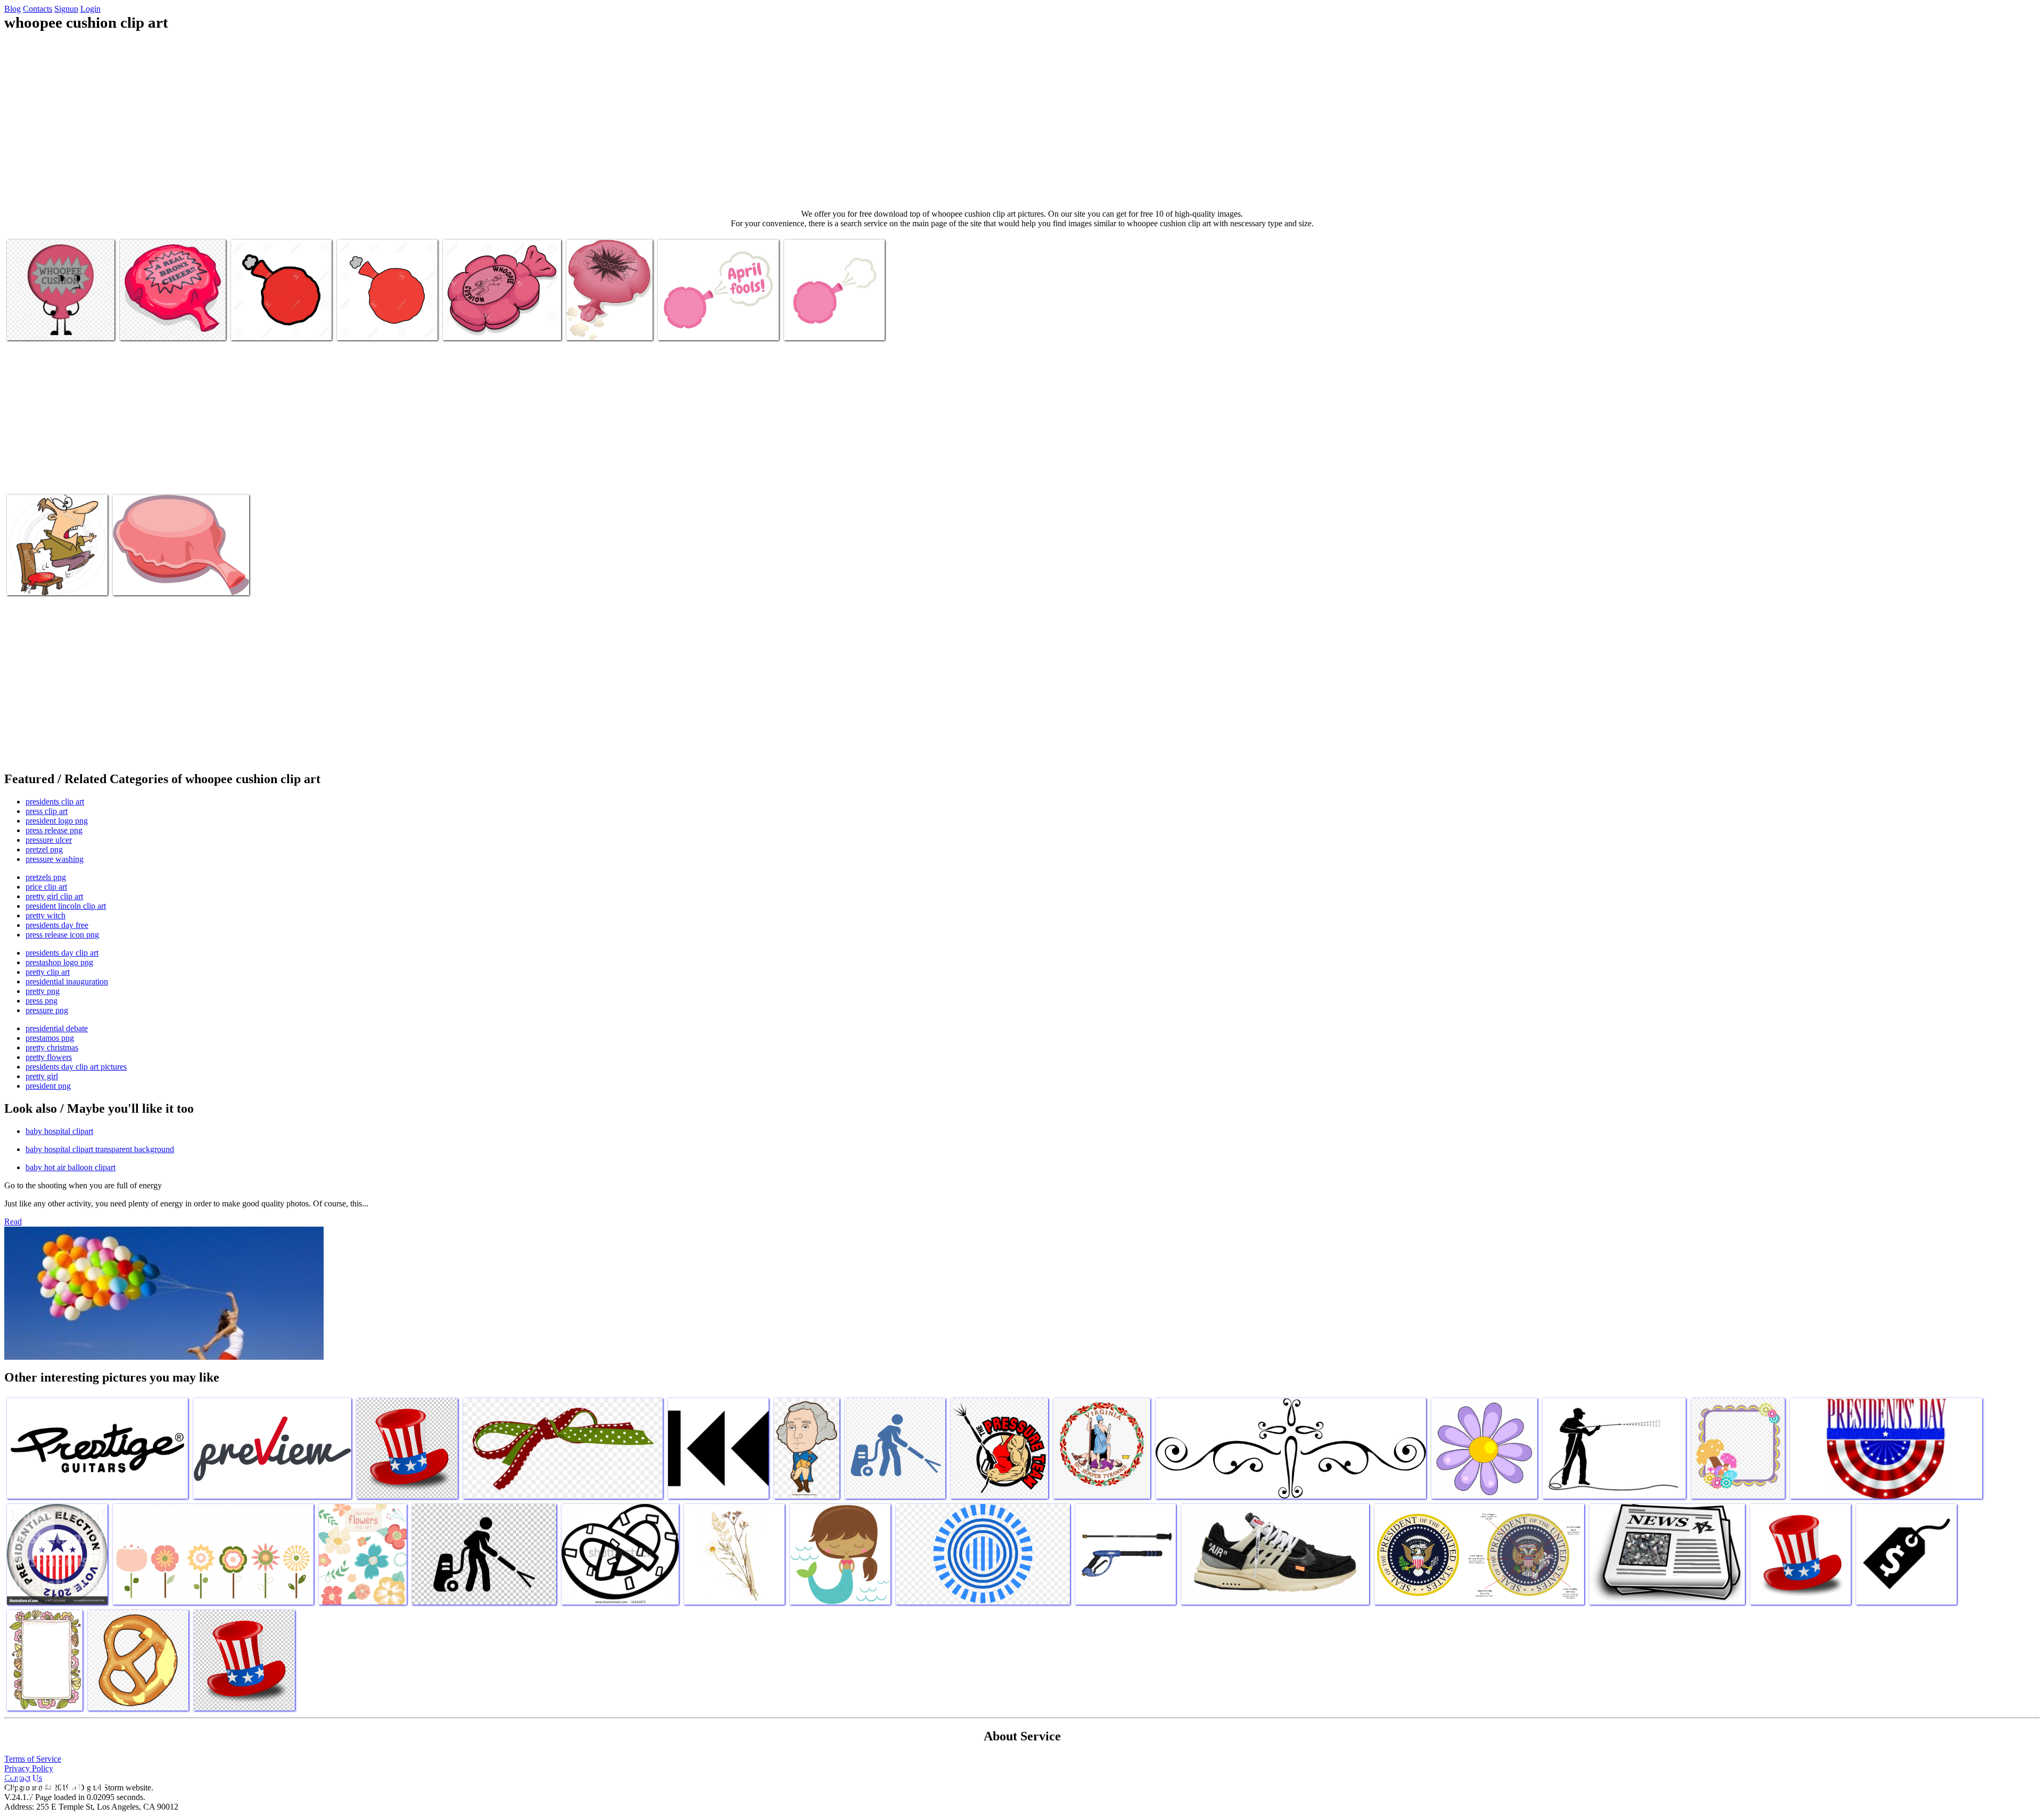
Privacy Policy (29, 1768)
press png (42, 1001)
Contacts (38, 9)
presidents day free (57, 925)
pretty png (43, 991)
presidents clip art (55, 802)
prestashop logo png (59, 962)
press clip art (47, 811)
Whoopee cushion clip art (48, 326)
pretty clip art (48, 972)
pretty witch (46, 915)
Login (90, 9)
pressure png (47, 1010)
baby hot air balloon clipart (71, 1167)
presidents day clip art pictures (76, 1067)
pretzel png (44, 849)
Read (13, 1222)
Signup (66, 9)
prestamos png (50, 1038)
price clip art (46, 887)
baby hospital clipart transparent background (100, 1149)
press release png (54, 830)
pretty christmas (52, 1047)
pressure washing (55, 859)
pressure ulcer (49, 840)
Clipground (53, 1784)
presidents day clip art (62, 953)
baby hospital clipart (59, 1131)
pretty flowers (49, 1057)
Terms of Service (33, 1759)
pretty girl (42, 1076)
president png (48, 1086)
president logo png (57, 821)
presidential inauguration (67, 981)
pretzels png (46, 877)
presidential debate (57, 1028)
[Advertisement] (1022, 120)
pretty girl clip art (54, 896)
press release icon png (62, 935)
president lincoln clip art (66, 906)
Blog (13, 9)
